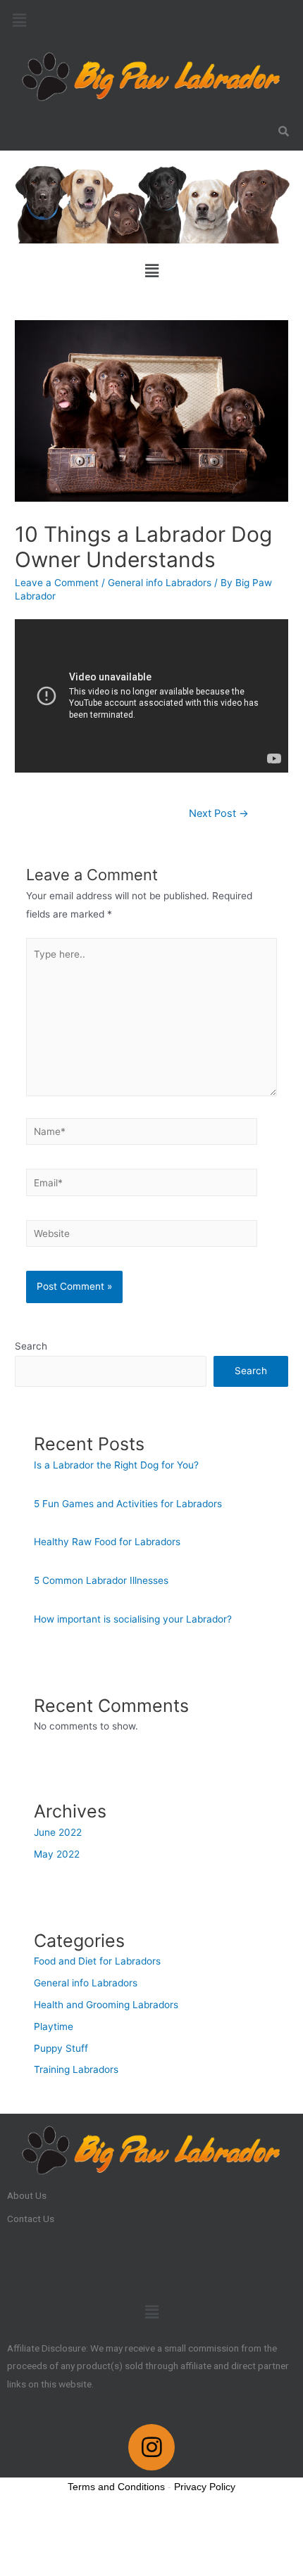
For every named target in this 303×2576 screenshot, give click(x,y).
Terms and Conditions (116, 2487)
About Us (27, 2195)
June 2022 (58, 1832)
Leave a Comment (57, 583)
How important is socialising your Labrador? (133, 1619)
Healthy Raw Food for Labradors (107, 1542)
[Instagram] (151, 2447)
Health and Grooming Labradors (106, 2005)
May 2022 (57, 1854)
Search (31, 1346)
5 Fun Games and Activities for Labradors (128, 1504)
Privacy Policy (205, 2487)
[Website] (142, 1236)
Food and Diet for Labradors (97, 1961)
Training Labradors (76, 2069)
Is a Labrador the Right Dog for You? (116, 1465)
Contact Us (31, 2219)
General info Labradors (160, 583)
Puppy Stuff (61, 2048)
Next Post (219, 813)
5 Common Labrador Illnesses (101, 1580)
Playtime (54, 2026)
